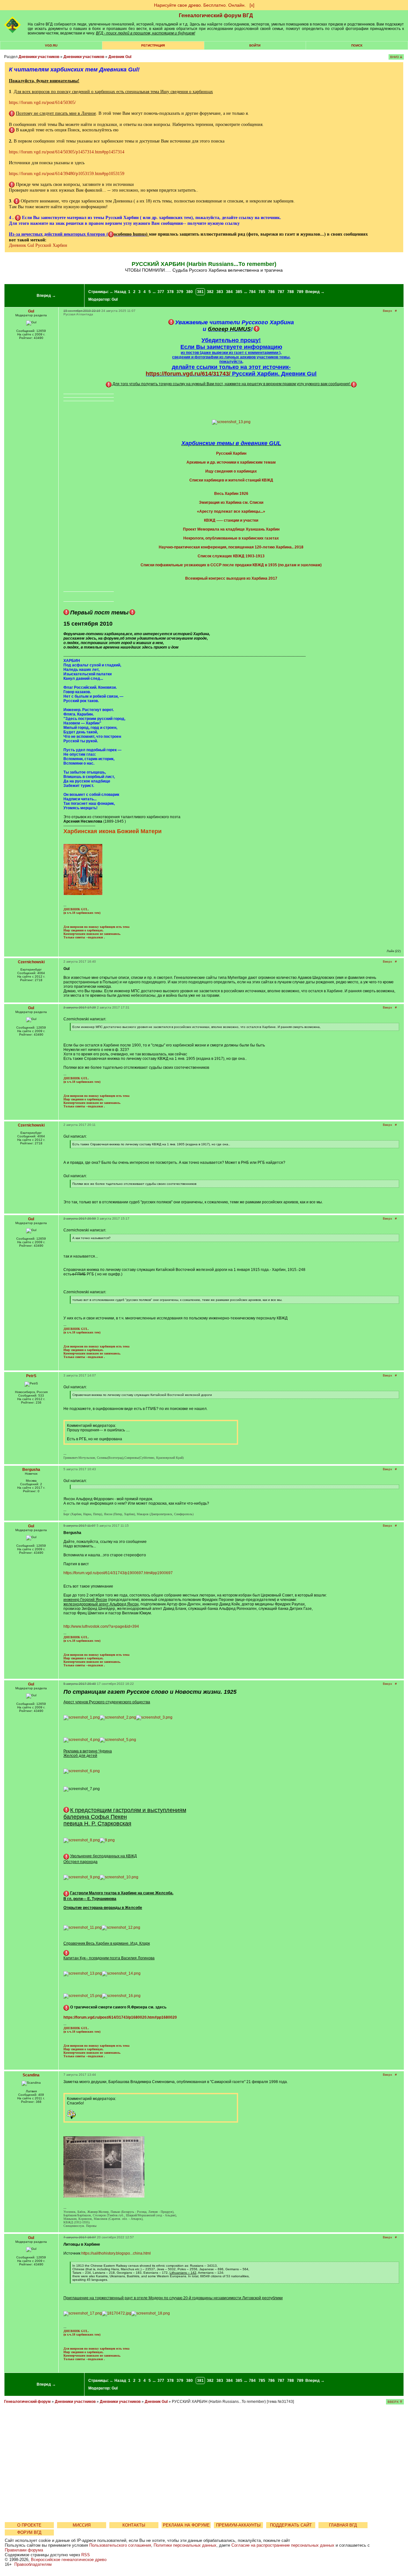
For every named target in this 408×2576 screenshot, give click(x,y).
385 (239, 292)
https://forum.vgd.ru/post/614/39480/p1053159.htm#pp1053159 (67, 174)
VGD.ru (51, 45)
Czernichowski (31, 962)
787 (281, 292)
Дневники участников (39, 57)
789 (300, 292)
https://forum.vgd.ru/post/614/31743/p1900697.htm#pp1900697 (118, 1573)
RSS (86, 2555)
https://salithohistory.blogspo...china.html (116, 2253)
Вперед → (46, 296)
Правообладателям (33, 2564)
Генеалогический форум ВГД (216, 15)
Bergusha (31, 1470)
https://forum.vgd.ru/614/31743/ (188, 374)
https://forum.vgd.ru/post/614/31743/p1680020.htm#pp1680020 (120, 2017)
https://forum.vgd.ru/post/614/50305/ (42, 103)
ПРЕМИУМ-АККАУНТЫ (238, 2525)
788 (291, 292)
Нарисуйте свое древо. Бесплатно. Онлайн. (200, 5)
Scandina (31, 2075)
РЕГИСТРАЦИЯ (153, 45)
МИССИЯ (82, 2525)
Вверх (387, 311)
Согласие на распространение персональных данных (283, 2545)
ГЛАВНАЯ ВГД (343, 2525)
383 (220, 292)
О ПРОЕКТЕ (29, 2525)
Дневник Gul (120, 57)
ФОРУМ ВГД (29, 2532)
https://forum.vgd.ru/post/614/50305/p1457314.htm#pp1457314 (67, 152)
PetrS (31, 1376)
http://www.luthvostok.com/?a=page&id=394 (101, 1626)
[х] (252, 5)
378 (170, 292)
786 (271, 292)
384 (229, 292)
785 (262, 292)
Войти (255, 45)
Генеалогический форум (27, 2402)
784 (252, 292)
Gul (115, 299)
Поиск (357, 45)
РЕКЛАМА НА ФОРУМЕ (186, 2525)
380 (189, 292)
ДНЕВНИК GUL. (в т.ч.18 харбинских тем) (82, 911)
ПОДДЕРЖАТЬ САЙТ (291, 2525)
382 (210, 292)
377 (161, 292)
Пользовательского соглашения (120, 2545)
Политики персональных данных (185, 2545)
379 (180, 292)
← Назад (118, 292)
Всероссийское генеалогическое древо (69, 2560)
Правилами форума (24, 2550)
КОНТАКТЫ (134, 2525)
